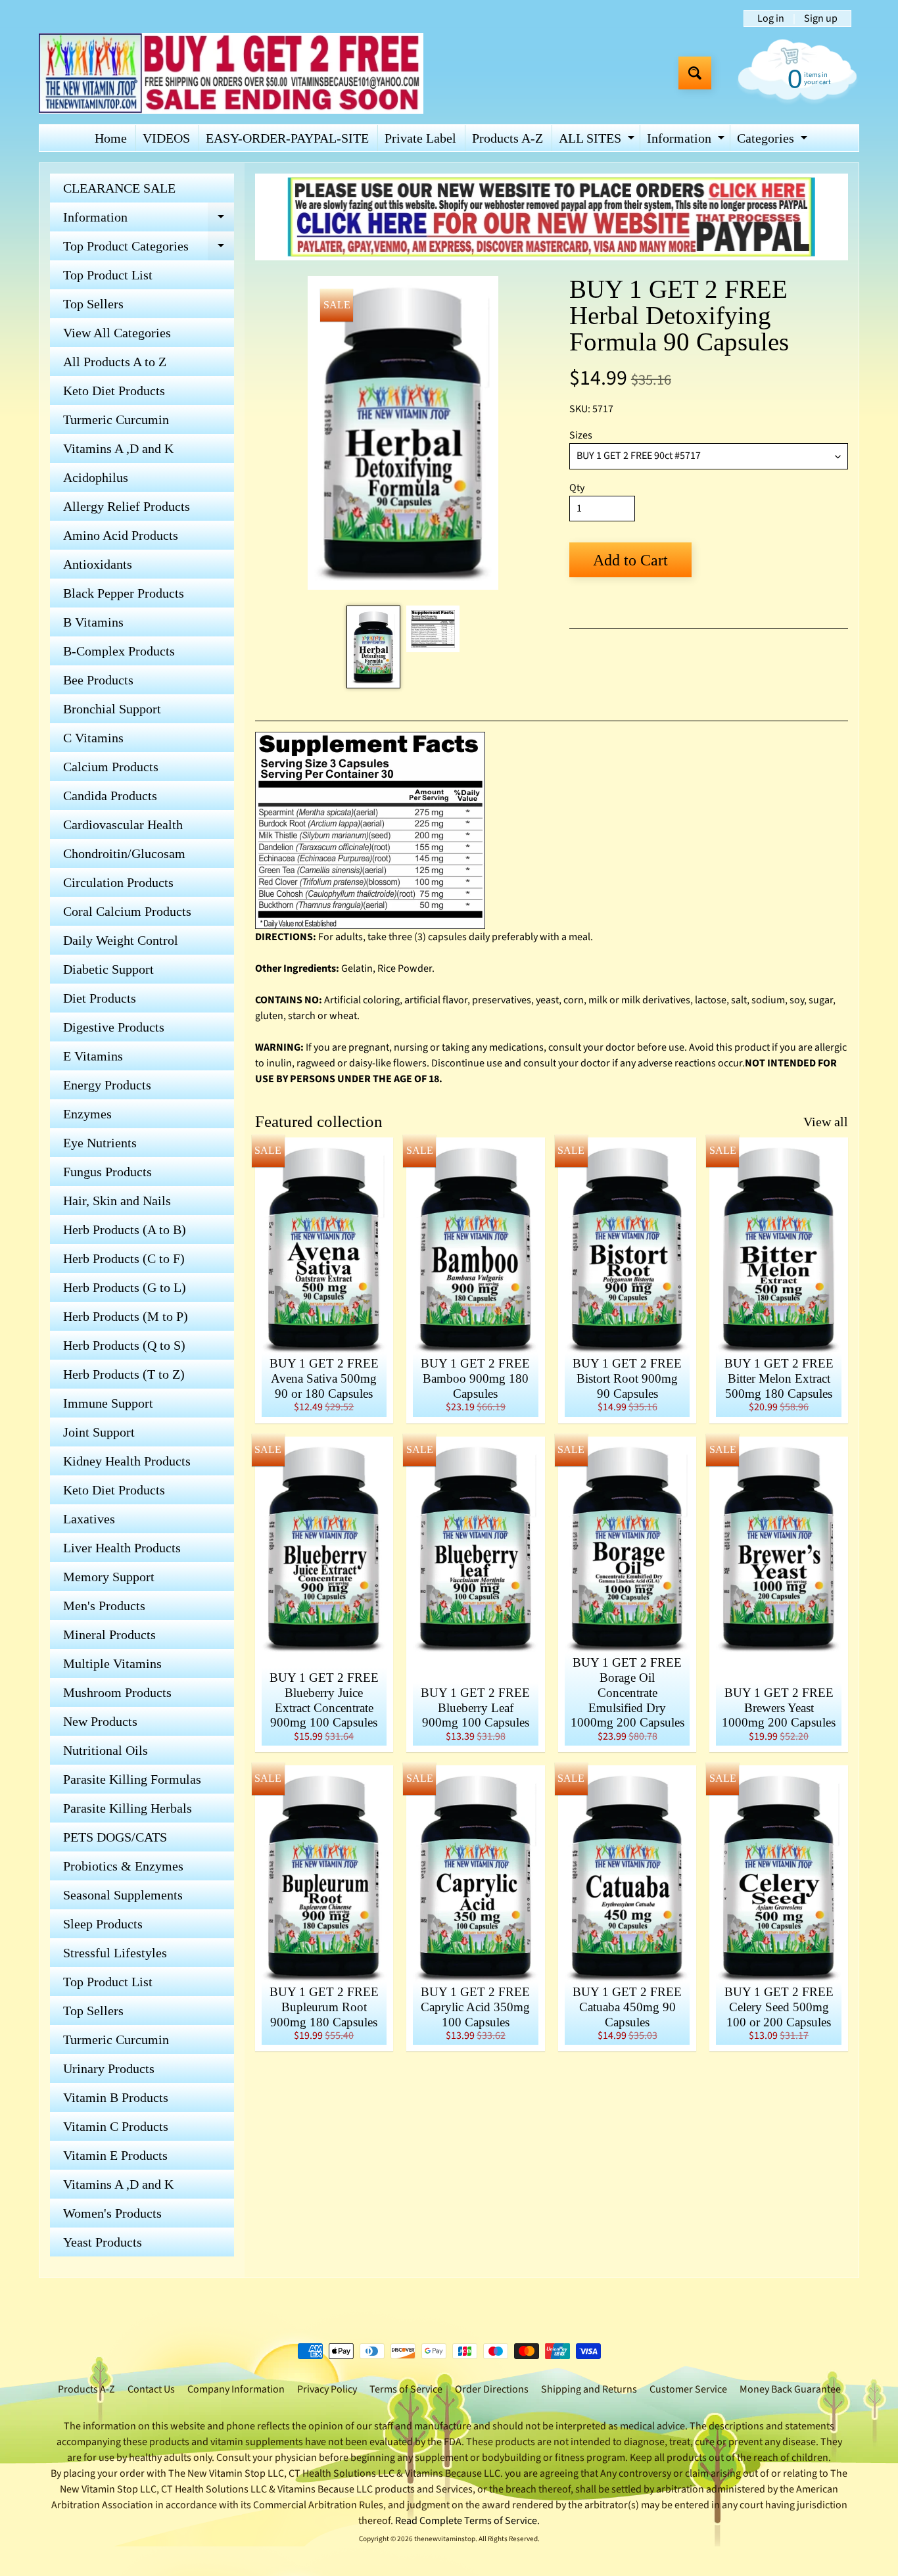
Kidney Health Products (127, 1461)
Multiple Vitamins (112, 1663)
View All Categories (117, 333)
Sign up (821, 18)
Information (687, 141)
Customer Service (688, 2389)
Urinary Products (109, 2068)
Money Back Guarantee (790, 2389)
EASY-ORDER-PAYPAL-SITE (287, 138)
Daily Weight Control (121, 940)
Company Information (236, 2389)
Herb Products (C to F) (124, 1258)
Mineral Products (109, 1634)
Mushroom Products (117, 1692)
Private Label (420, 138)
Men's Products (104, 1606)
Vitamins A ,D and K (118, 448)
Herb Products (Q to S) (124, 1345)
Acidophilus (96, 477)
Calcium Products (111, 767)
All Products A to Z (115, 362)
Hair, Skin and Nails (117, 1201)
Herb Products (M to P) (126, 1316)
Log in (771, 18)
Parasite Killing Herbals (128, 1808)
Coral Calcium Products (127, 911)
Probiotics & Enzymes (123, 1866)
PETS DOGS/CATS (115, 1837)
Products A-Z (508, 138)
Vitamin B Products (116, 2097)
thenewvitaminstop (445, 2539)
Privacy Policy (327, 2389)
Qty (577, 488)
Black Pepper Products (124, 593)
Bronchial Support (112, 709)
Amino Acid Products (121, 535)
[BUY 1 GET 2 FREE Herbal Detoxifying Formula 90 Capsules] (373, 647)
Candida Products (110, 796)
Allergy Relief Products (127, 506)
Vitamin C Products (116, 2126)
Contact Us (151, 2389)
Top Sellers (93, 304)
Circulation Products (118, 882)
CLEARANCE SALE (119, 188)
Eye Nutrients (100, 1143)
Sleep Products (103, 1924)
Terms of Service (406, 2389)
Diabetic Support (108, 969)
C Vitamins (93, 738)
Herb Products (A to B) (125, 1229)
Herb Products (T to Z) (124, 1374)
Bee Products (98, 680)
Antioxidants (98, 564)
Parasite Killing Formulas (132, 1779)
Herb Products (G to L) (125, 1287)
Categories (774, 141)
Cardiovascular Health (123, 824)
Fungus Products (107, 1172)
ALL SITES (598, 141)
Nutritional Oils (106, 1750)
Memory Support (109, 1577)
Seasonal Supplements (123, 1895)
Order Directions (492, 2389)
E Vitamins (93, 1056)
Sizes (581, 435)
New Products (100, 1721)
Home (111, 138)
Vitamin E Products (115, 2155)
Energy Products (107, 1085)
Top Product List (108, 275)
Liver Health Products (122, 1548)
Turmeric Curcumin (116, 419)
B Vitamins (93, 622)
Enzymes (87, 1114)
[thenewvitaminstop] (231, 73)
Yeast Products (103, 2242)
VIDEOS (166, 138)
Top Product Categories (149, 250)
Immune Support (108, 1403)
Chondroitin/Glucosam (124, 853)
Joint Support (99, 1432)
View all (826, 1122)
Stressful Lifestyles (115, 1953)
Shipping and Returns (589, 2389)
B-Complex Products (119, 651)
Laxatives (89, 1519)
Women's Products (112, 2213)
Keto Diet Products (114, 391)
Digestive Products (114, 1027)
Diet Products (100, 998)
